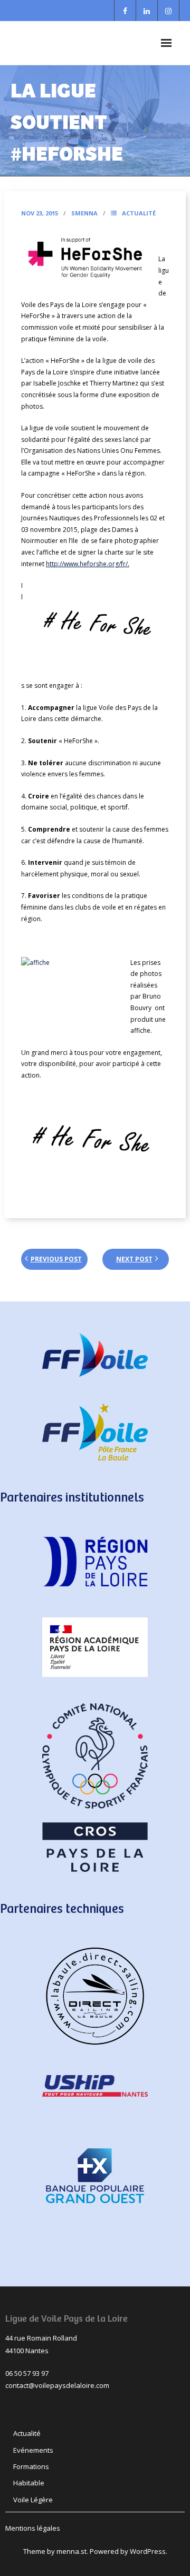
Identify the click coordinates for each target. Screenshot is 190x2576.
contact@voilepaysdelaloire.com (57, 2385)
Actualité (139, 213)
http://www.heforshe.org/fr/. (88, 564)
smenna (84, 213)
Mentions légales (33, 2528)
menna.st (72, 2551)
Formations (31, 2466)
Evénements (33, 2450)
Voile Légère (33, 2500)
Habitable (29, 2483)
